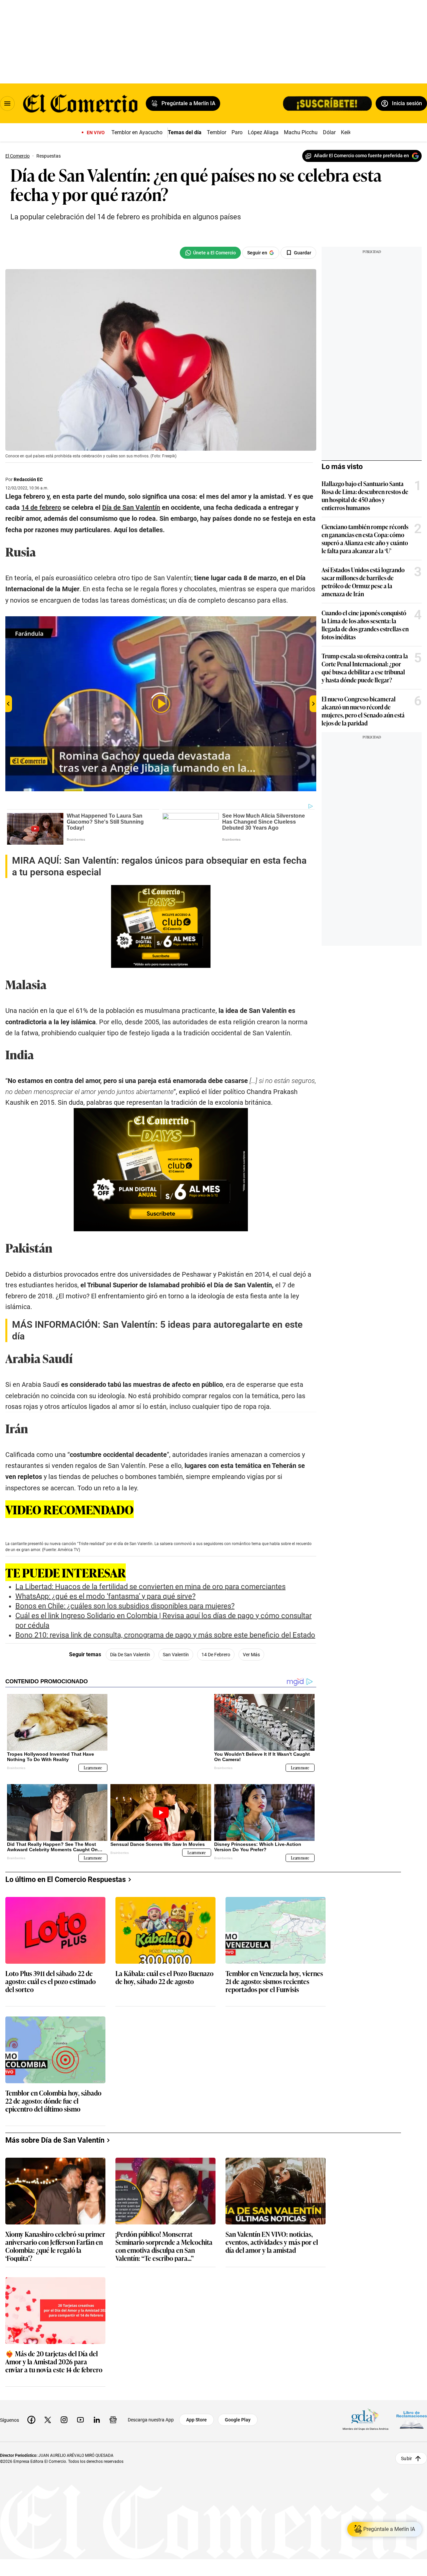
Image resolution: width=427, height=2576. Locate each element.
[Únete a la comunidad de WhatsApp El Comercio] (210, 253)
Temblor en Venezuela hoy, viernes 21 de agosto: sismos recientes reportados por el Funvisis (274, 1976)
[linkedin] (97, 2414)
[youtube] (80, 2414)
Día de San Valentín (130, 1655)
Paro (237, 132)
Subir (406, 2452)
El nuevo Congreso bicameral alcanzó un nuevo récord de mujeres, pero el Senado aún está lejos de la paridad (363, 711)
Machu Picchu (301, 132)
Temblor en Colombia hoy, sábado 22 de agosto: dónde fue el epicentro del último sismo (53, 2095)
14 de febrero (216, 1655)
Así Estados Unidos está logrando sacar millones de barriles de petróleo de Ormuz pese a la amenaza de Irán (363, 582)
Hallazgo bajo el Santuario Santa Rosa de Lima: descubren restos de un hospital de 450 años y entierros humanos (365, 495)
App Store (196, 2414)
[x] (48, 2414)
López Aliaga (263, 132)
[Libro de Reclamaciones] (412, 2414)
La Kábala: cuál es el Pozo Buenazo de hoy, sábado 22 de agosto (164, 1972)
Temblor (217, 132)
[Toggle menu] (7, 103)
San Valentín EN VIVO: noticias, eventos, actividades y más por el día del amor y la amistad (272, 2237)
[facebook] (31, 2414)
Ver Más (251, 1655)
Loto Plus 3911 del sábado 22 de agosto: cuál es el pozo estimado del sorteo (51, 1976)
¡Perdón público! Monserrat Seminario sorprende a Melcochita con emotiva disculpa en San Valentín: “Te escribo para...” (164, 2240)
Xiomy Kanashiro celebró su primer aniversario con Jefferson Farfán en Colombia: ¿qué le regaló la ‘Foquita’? (55, 2240)
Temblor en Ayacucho (137, 132)
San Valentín (176, 1655)
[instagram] (64, 2414)
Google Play (238, 2414)
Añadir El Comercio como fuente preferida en (361, 156)
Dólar (329, 132)
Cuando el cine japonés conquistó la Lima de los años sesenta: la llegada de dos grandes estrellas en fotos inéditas (365, 625)
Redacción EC (28, 479)
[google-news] (113, 2414)
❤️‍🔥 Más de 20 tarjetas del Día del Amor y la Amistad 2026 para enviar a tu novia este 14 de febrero (54, 2356)
